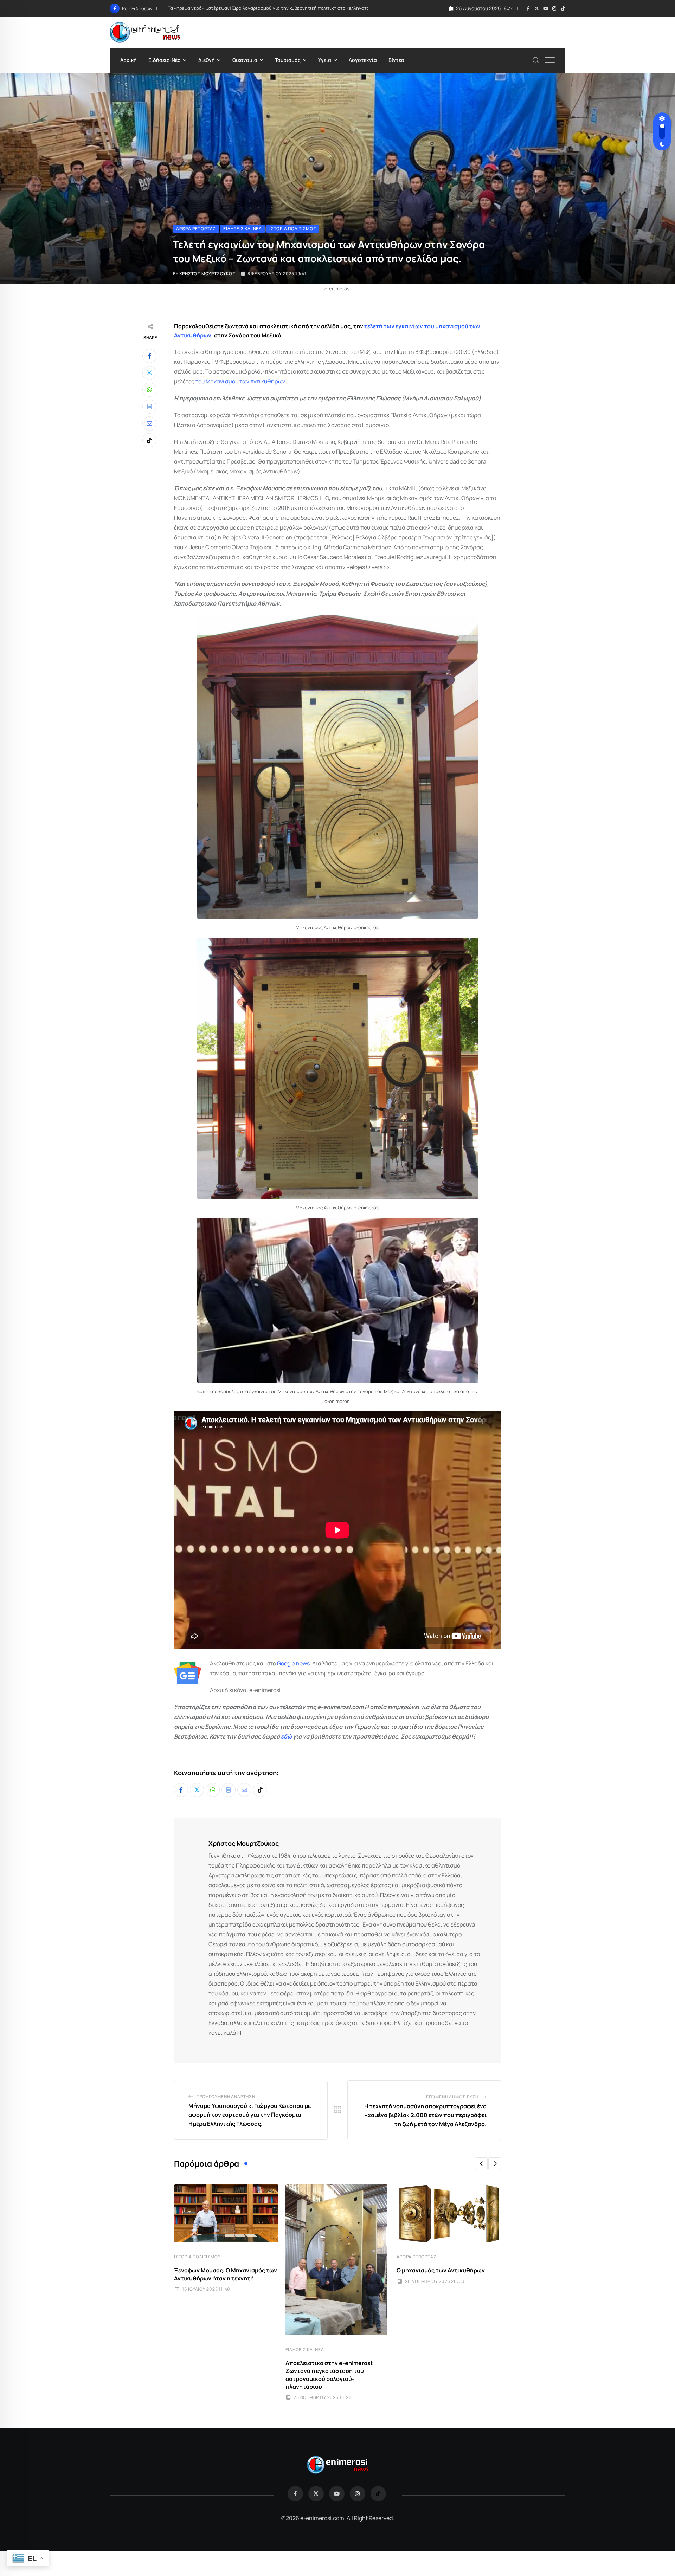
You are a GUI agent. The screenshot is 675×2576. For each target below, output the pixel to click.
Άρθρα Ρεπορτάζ (416, 2257)
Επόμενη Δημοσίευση (452, 2097)
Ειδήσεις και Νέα (305, 2350)
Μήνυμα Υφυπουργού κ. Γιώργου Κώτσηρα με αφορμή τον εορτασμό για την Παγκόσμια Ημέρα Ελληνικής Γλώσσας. (250, 2115)
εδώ (286, 1736)
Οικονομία (245, 60)
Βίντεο (396, 60)
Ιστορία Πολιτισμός (197, 2257)
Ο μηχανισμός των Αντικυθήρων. (442, 2270)
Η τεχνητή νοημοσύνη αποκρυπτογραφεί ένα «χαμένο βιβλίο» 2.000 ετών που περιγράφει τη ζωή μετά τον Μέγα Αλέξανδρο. (425, 2115)
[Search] (536, 60)
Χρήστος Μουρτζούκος (207, 274)
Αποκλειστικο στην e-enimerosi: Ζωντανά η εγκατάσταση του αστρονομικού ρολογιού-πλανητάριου (330, 2375)
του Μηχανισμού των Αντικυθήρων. (241, 381)
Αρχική (128, 60)
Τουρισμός (288, 60)
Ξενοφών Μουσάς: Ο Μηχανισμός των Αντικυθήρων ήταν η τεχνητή (226, 2274)
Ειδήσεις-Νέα (165, 60)
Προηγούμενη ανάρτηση (226, 2096)
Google (286, 1663)
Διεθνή (207, 60)
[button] (481, 2164)
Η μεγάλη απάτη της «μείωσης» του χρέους (215, 8)
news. (303, 1663)
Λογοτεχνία (363, 60)
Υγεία (325, 60)
